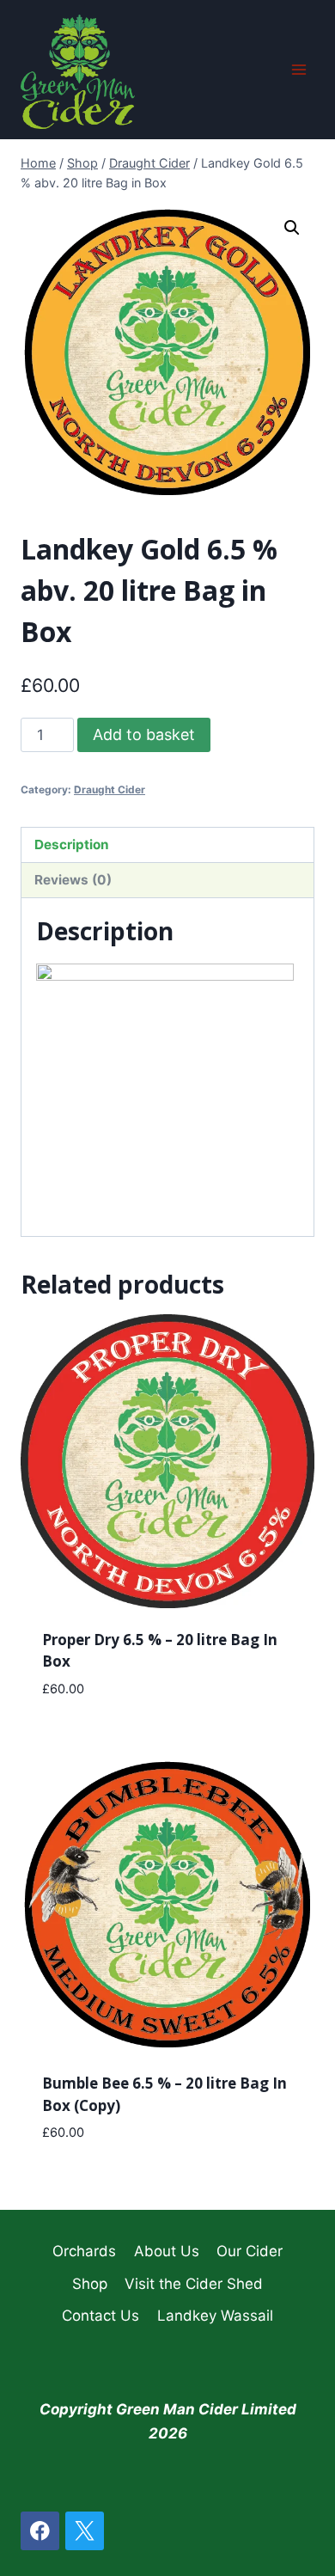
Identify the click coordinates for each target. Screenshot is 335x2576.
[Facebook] (40, 2531)
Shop (90, 2284)
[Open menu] (298, 69)
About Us (167, 2251)
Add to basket (144, 734)
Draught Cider (110, 789)
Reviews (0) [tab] (73, 880)
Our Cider (250, 2251)
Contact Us (100, 2316)
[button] (292, 228)
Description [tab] (72, 844)
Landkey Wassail (215, 2316)
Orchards (84, 2251)
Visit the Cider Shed (194, 2284)
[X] (85, 2531)
